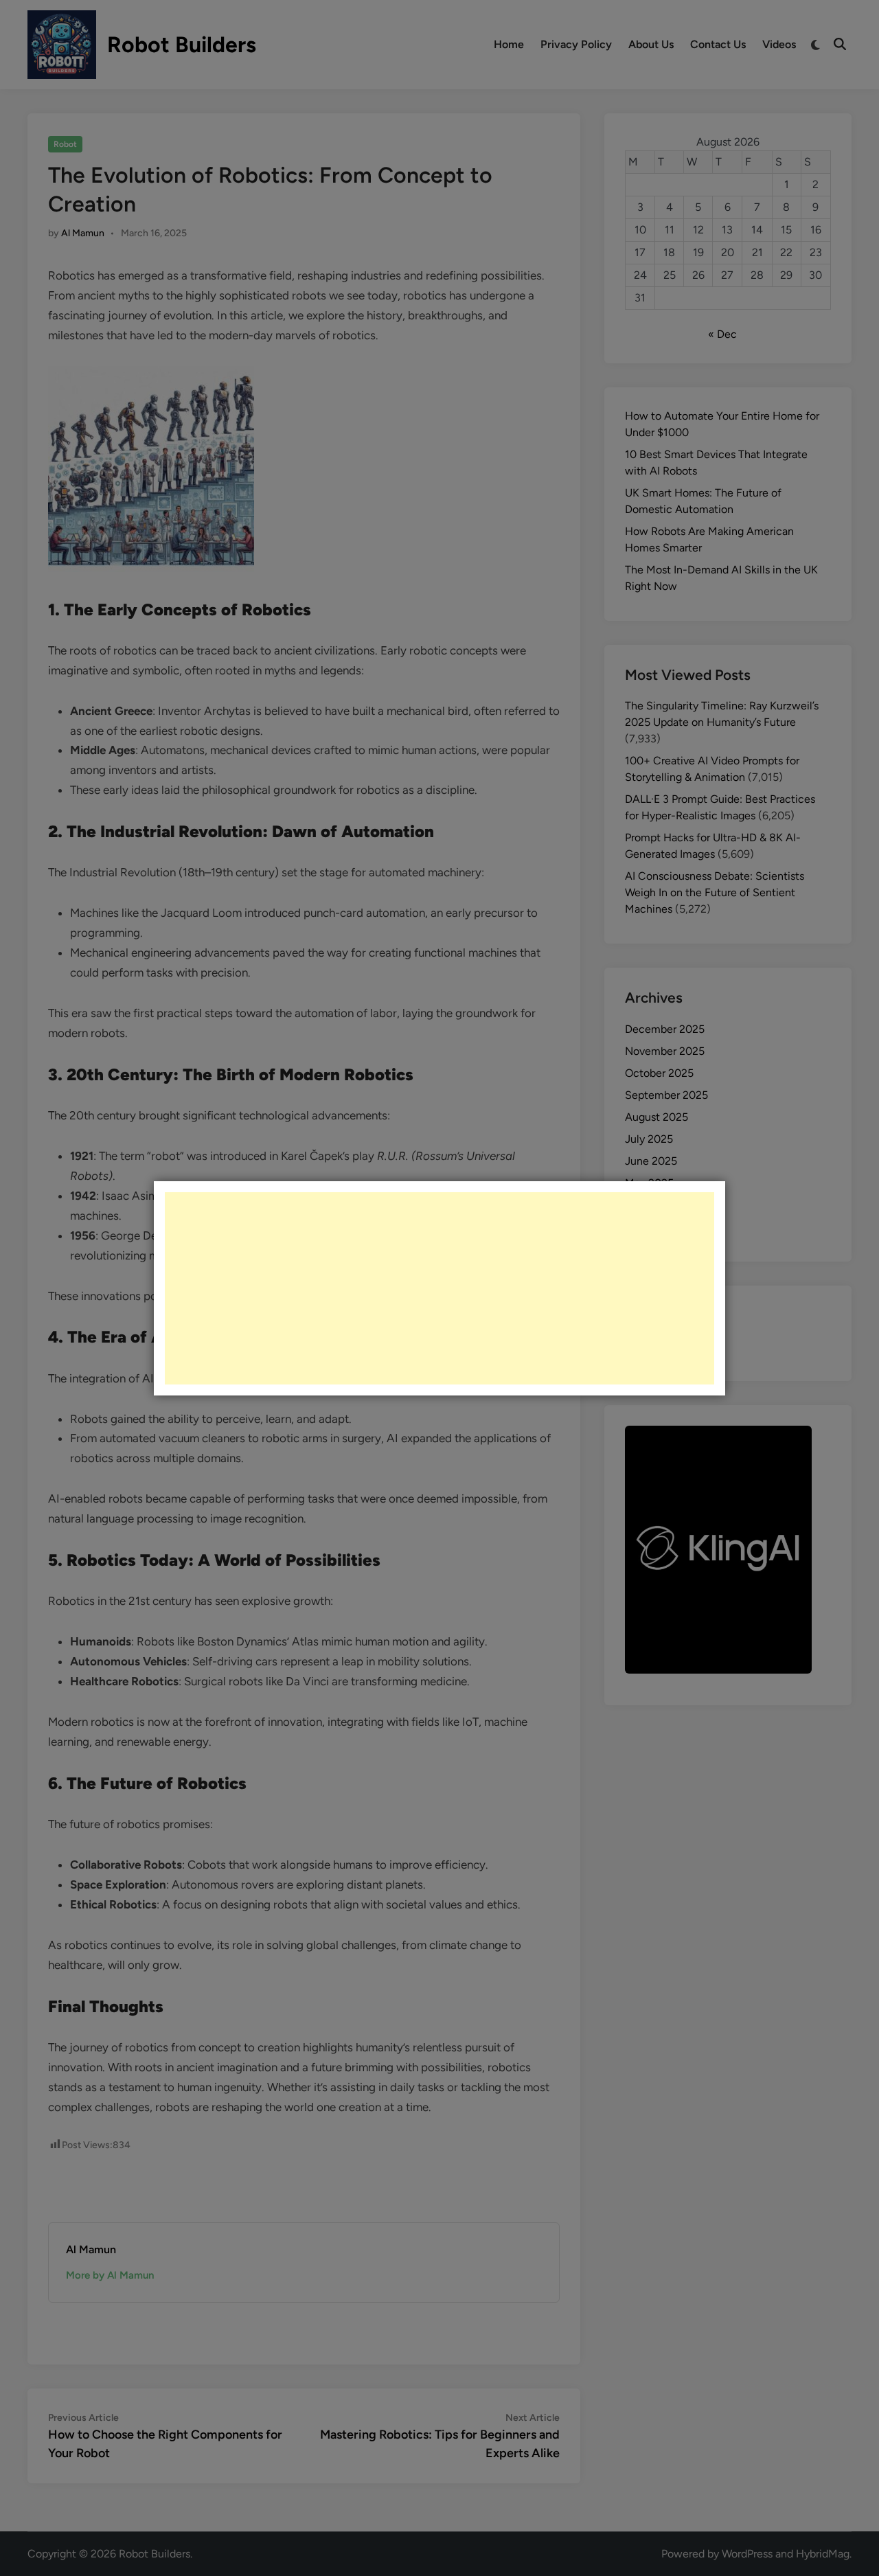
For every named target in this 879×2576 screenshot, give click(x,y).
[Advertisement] (439, 1288)
